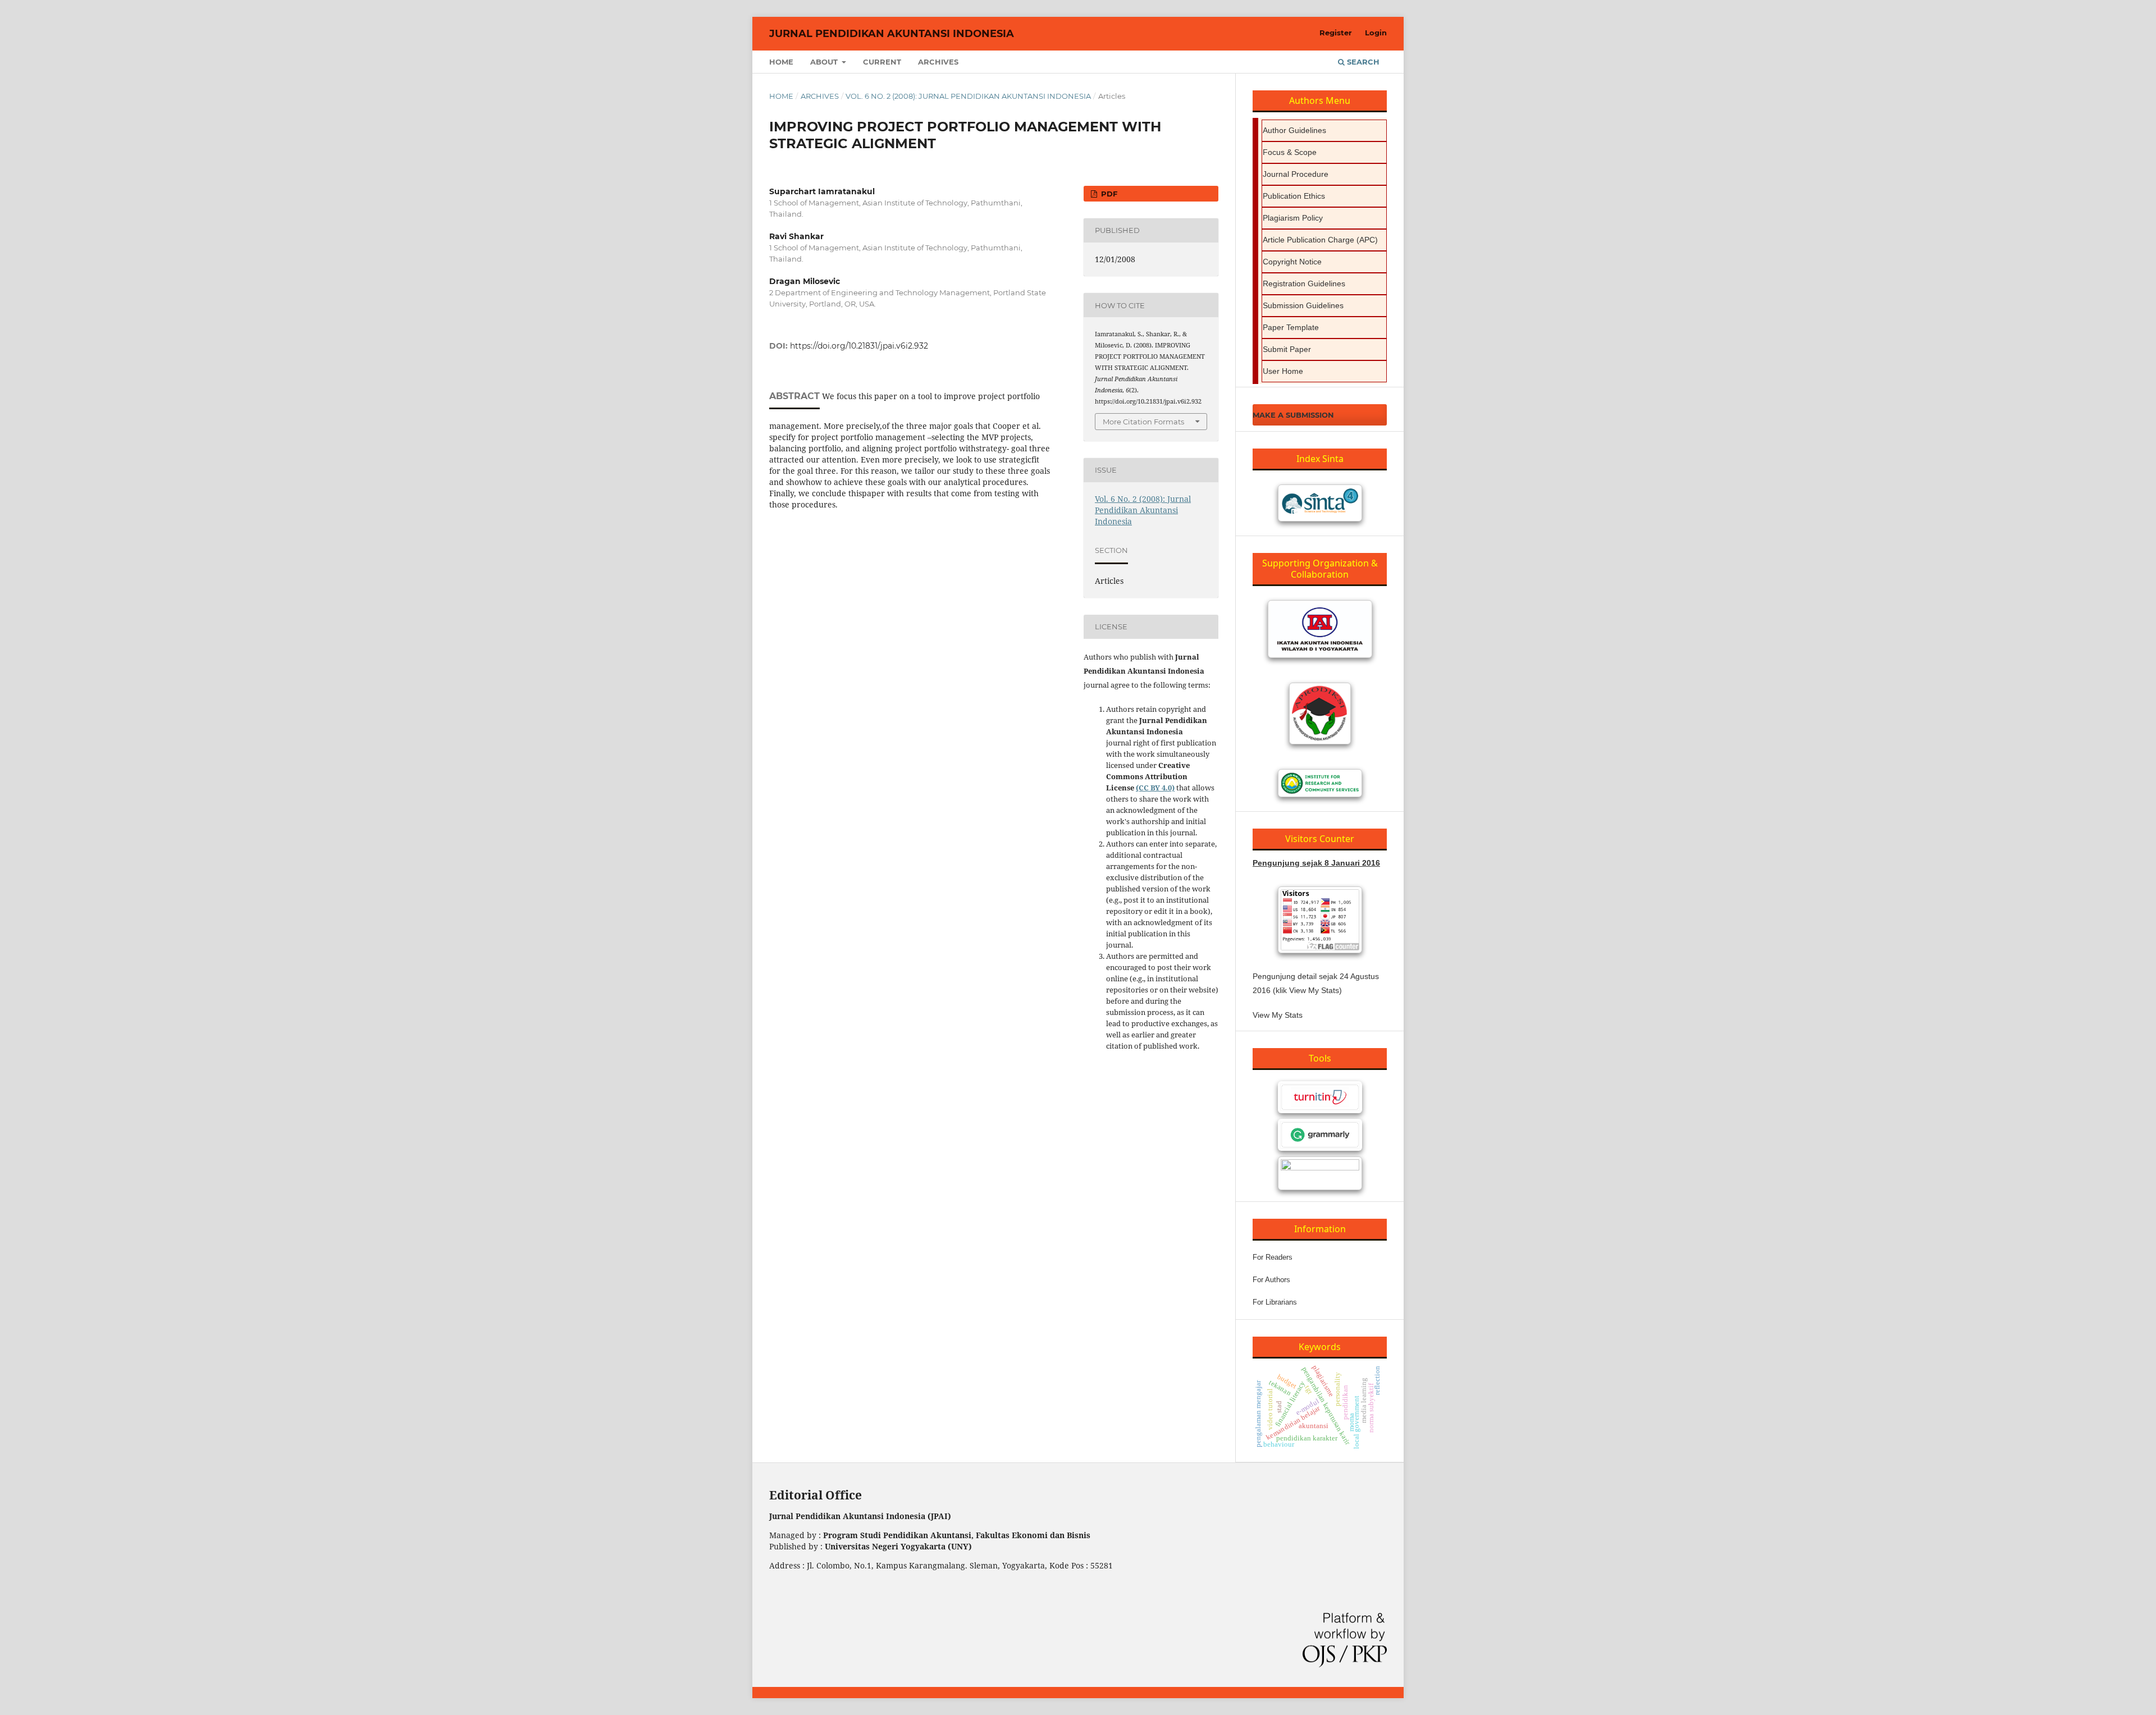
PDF (1108, 194)
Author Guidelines (1294, 130)
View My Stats (1278, 1015)
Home (781, 62)
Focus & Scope (1290, 152)
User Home (1283, 371)
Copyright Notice (1292, 262)
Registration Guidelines (1304, 283)
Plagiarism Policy (1293, 218)
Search (1362, 62)
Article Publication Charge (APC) (1320, 240)
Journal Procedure (1296, 174)
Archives (938, 62)
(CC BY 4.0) (1155, 788)
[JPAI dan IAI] (1320, 629)
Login (1376, 33)
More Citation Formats (1143, 422)
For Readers (1273, 1257)
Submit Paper (1287, 349)
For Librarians (1275, 1302)
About (825, 62)
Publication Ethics (1294, 196)
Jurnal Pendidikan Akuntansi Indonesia (892, 34)
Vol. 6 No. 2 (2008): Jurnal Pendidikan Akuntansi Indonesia (968, 96)
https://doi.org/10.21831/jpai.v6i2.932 (859, 346)
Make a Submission (1293, 415)
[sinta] (1320, 503)
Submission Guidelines (1303, 305)
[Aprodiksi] (1320, 714)
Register (1336, 33)
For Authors (1271, 1280)
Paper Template (1291, 327)
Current (882, 62)
